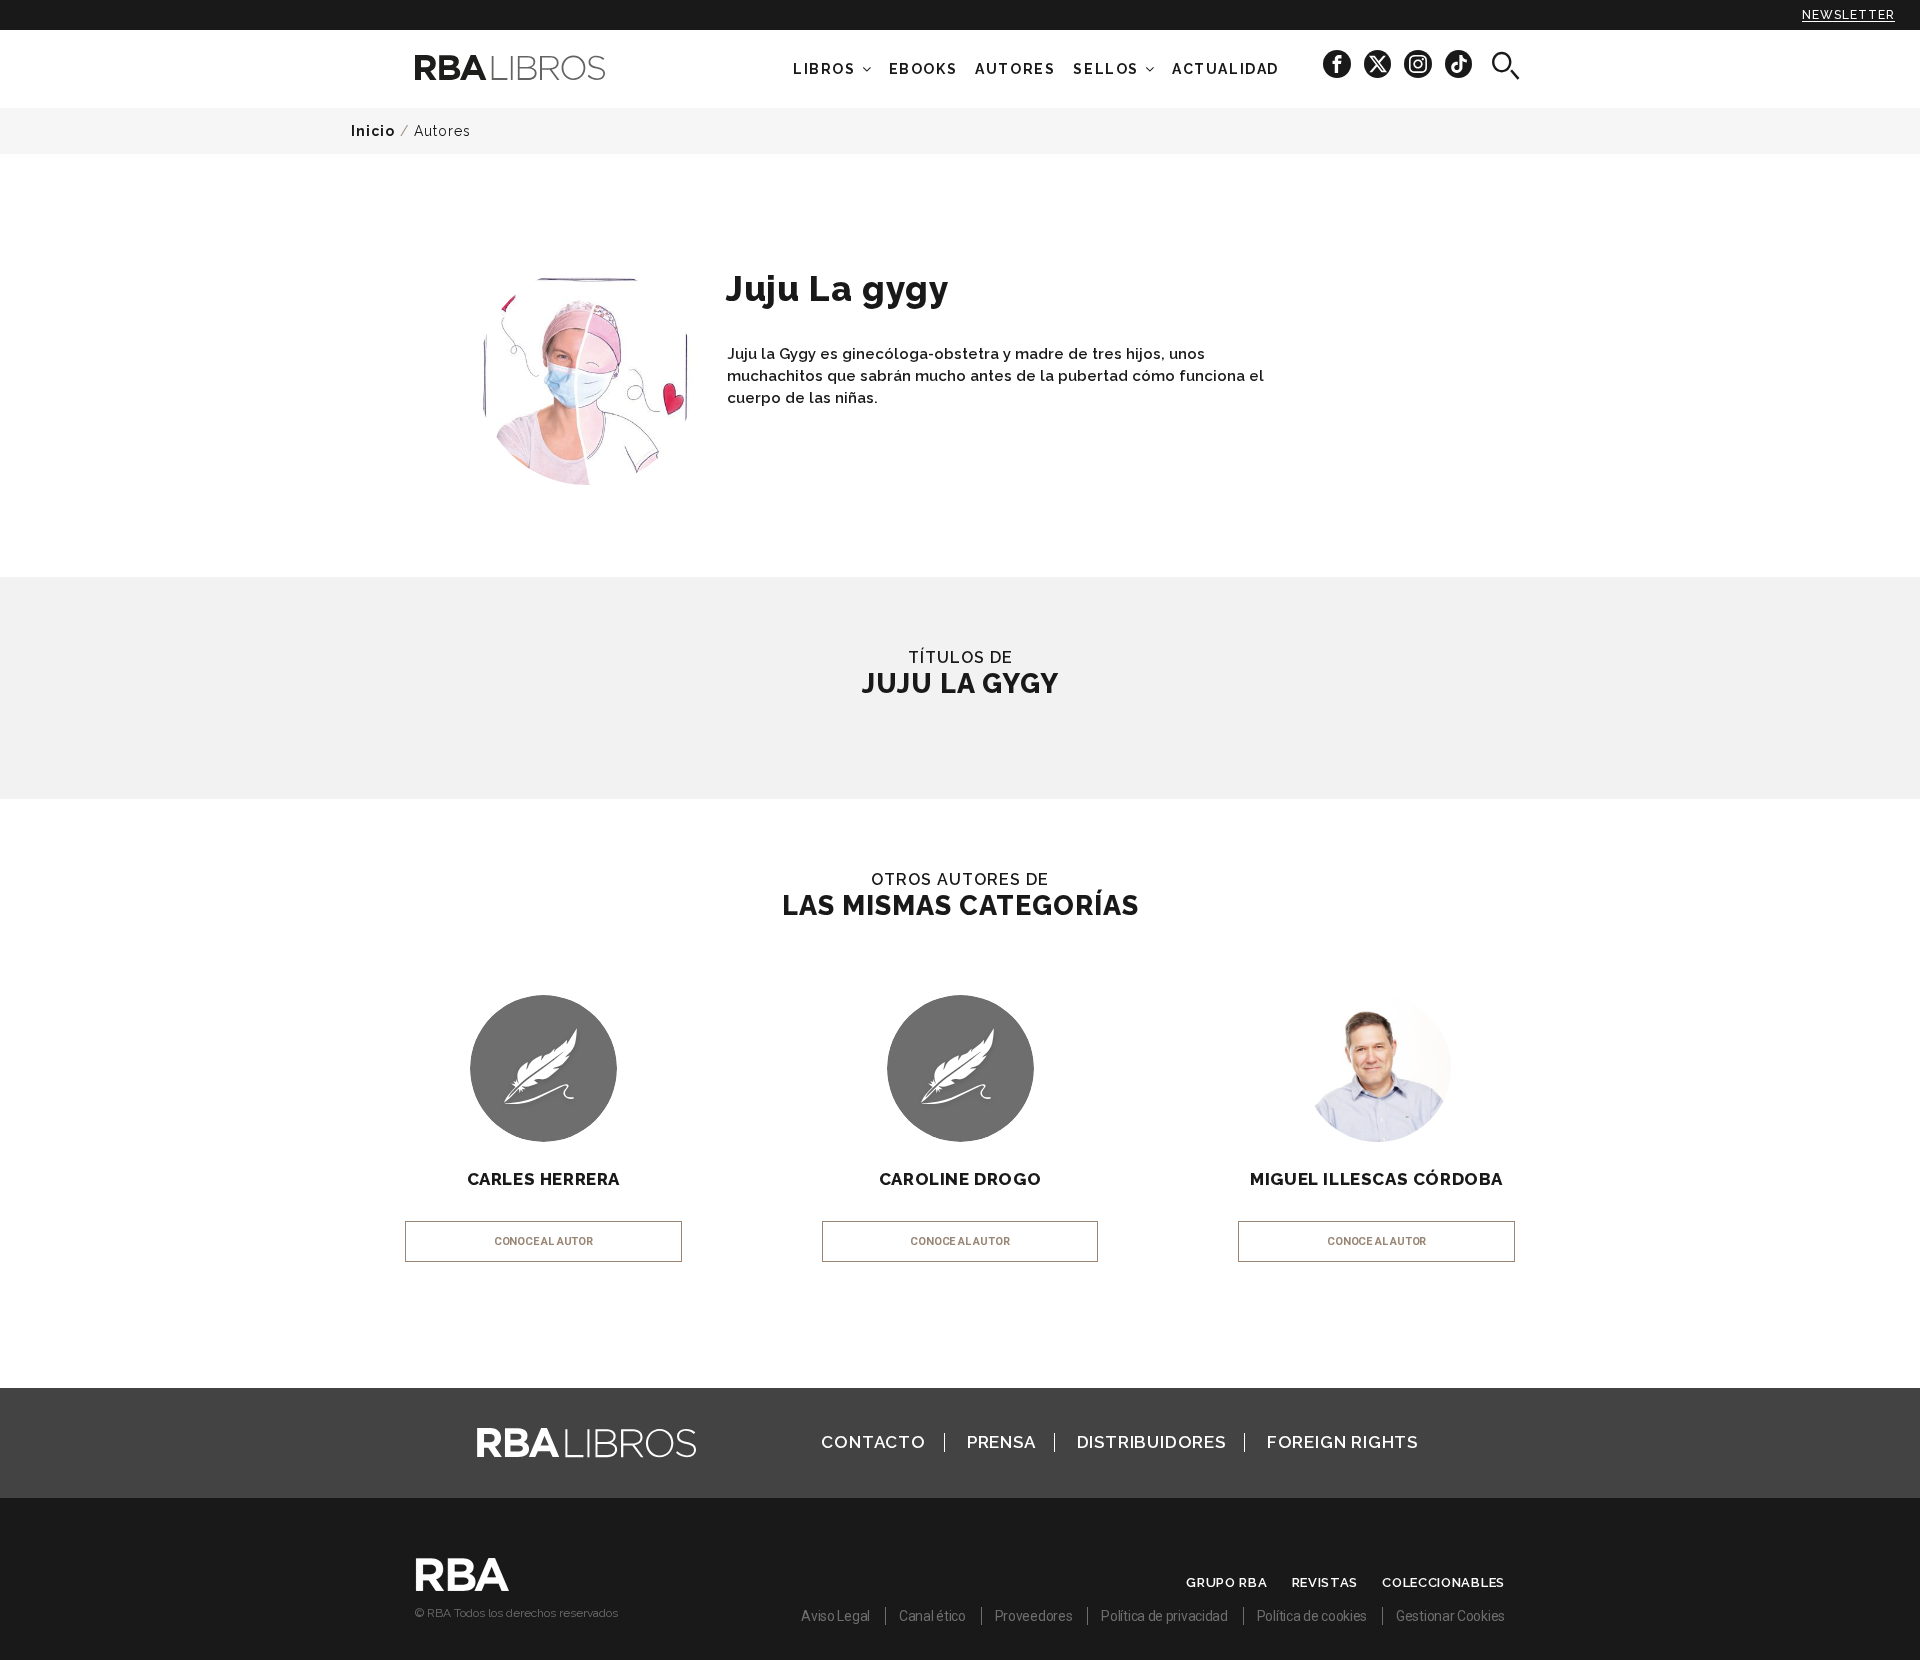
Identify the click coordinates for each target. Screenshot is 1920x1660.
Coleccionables (1443, 1582)
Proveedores (1034, 1616)
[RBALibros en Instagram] (1419, 63)
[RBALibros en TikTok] (1458, 63)
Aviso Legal (835, 1616)
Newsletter (1848, 15)
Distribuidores (1151, 1442)
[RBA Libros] (540, 67)
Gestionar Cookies (1450, 1616)
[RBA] (462, 1586)
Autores (442, 131)
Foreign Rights (1342, 1442)
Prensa (1001, 1442)
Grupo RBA (1226, 1582)
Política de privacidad (1164, 1616)
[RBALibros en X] (1379, 63)
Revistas (1325, 1582)
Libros (824, 69)
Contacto (873, 1442)
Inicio (373, 131)
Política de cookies (1312, 1616)
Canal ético (932, 1616)
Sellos (1106, 69)
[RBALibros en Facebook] (1338, 63)
